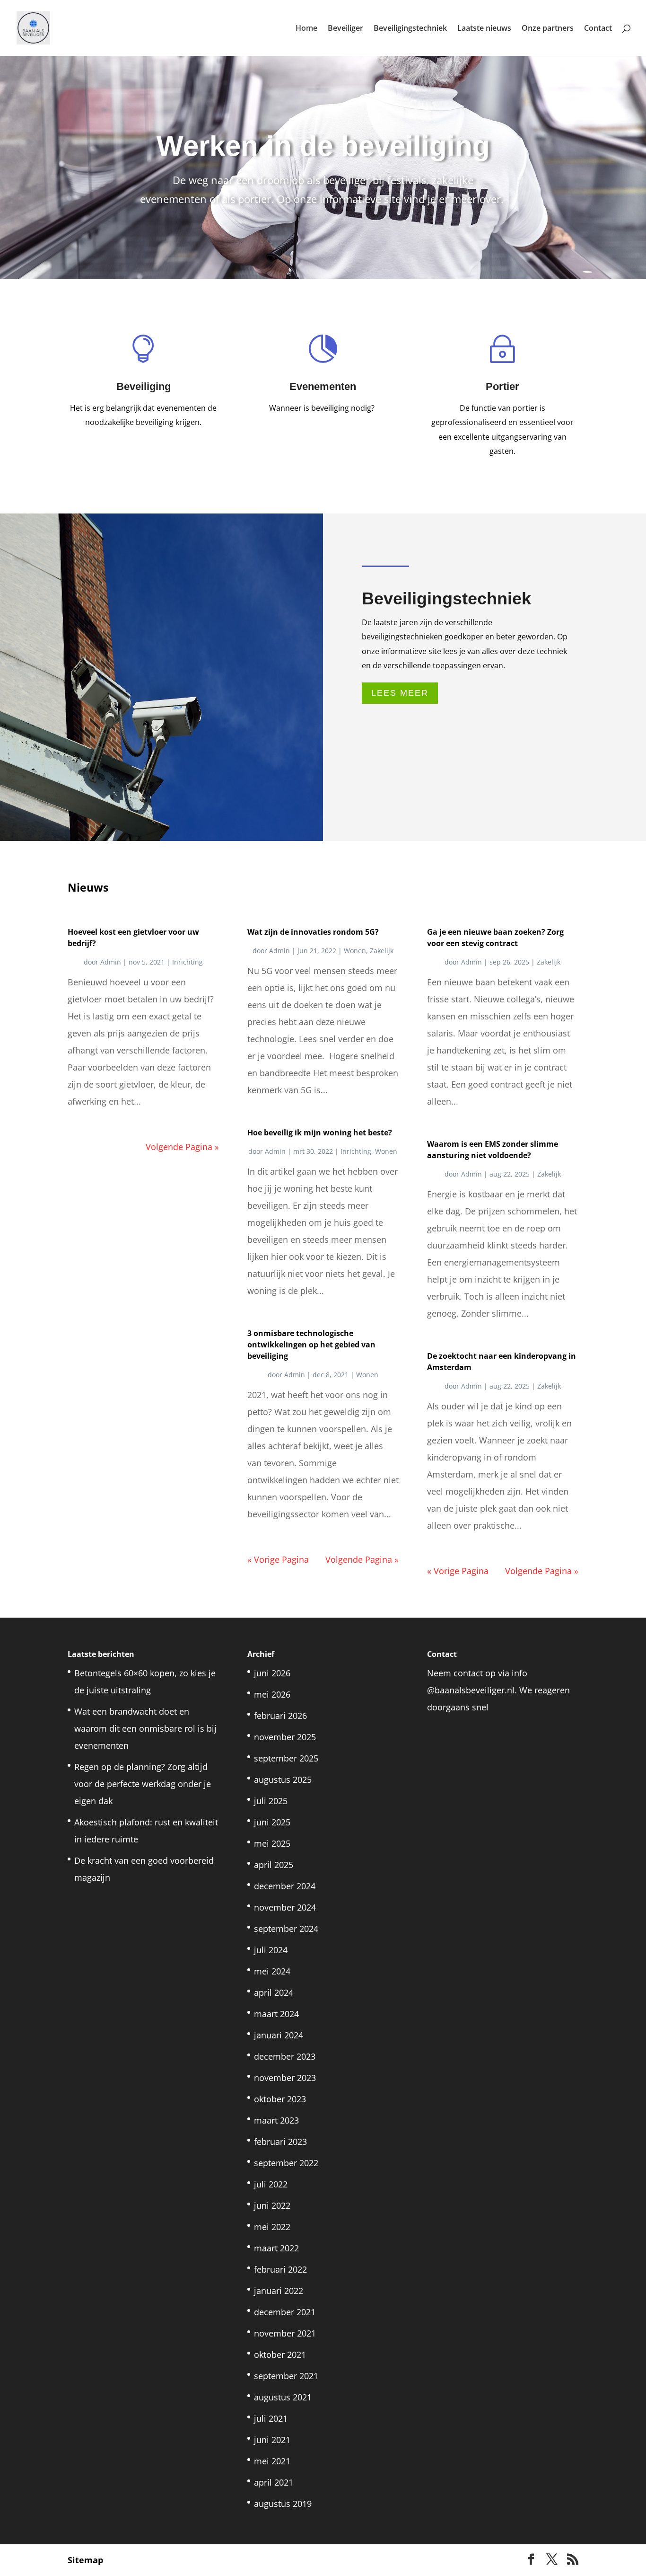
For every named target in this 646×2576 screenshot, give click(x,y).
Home (306, 29)
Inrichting (188, 962)
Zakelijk (382, 951)
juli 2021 (271, 2418)
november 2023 (285, 2078)
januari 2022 (279, 2291)
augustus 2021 (283, 2397)
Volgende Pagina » (182, 1147)
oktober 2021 (280, 2355)
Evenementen (323, 386)
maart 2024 (276, 2014)
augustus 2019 (283, 2504)
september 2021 (286, 2376)
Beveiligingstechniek (410, 29)
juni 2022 (272, 2205)
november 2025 (285, 1737)
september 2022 (286, 2163)
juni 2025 (272, 1822)
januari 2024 (279, 2035)
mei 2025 (272, 1843)
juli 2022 (271, 2184)
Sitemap (85, 2560)
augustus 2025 (283, 1779)
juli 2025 (271, 1801)
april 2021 (274, 2482)
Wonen (355, 951)
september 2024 (286, 1929)
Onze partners (548, 29)
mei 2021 (272, 2461)
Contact (598, 29)
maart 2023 (276, 2120)
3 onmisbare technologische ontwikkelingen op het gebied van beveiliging (311, 1345)
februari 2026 (280, 1716)
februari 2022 (280, 2269)
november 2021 (285, 2333)
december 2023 (285, 2056)
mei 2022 (272, 2227)
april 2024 (274, 1992)
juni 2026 (272, 1673)
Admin (111, 962)
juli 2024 (271, 1950)
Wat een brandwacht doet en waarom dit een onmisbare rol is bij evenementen (145, 1728)
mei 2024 (272, 1971)
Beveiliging (144, 386)
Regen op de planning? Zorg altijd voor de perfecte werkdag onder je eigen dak (143, 1784)
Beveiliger (345, 29)
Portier (502, 386)
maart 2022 (276, 2248)
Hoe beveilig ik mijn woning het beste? (320, 1133)
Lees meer (400, 693)
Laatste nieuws (484, 29)
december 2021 (285, 2312)
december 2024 (285, 1886)
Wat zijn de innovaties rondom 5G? (313, 932)
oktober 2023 (280, 2099)
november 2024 (285, 1907)
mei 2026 (272, 1694)
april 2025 (274, 1865)
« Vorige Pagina (278, 1559)
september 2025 (286, 1758)
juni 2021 (272, 2440)
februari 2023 (280, 2142)
